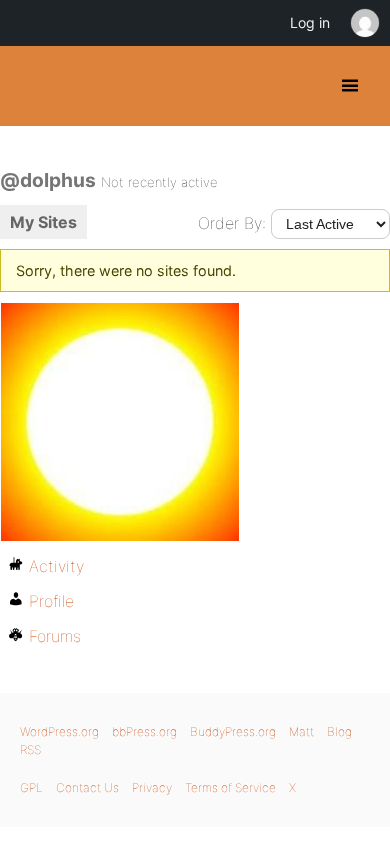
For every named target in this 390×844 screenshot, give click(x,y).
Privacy (152, 787)
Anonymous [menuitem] (364, 23)
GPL (31, 787)
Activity (56, 566)
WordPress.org (59, 731)
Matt (301, 731)
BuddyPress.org (32, 86)
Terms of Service (230, 787)
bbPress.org (144, 731)
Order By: (232, 223)
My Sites (43, 222)
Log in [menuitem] (310, 22)
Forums (55, 636)
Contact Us (87, 787)
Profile (51, 601)
